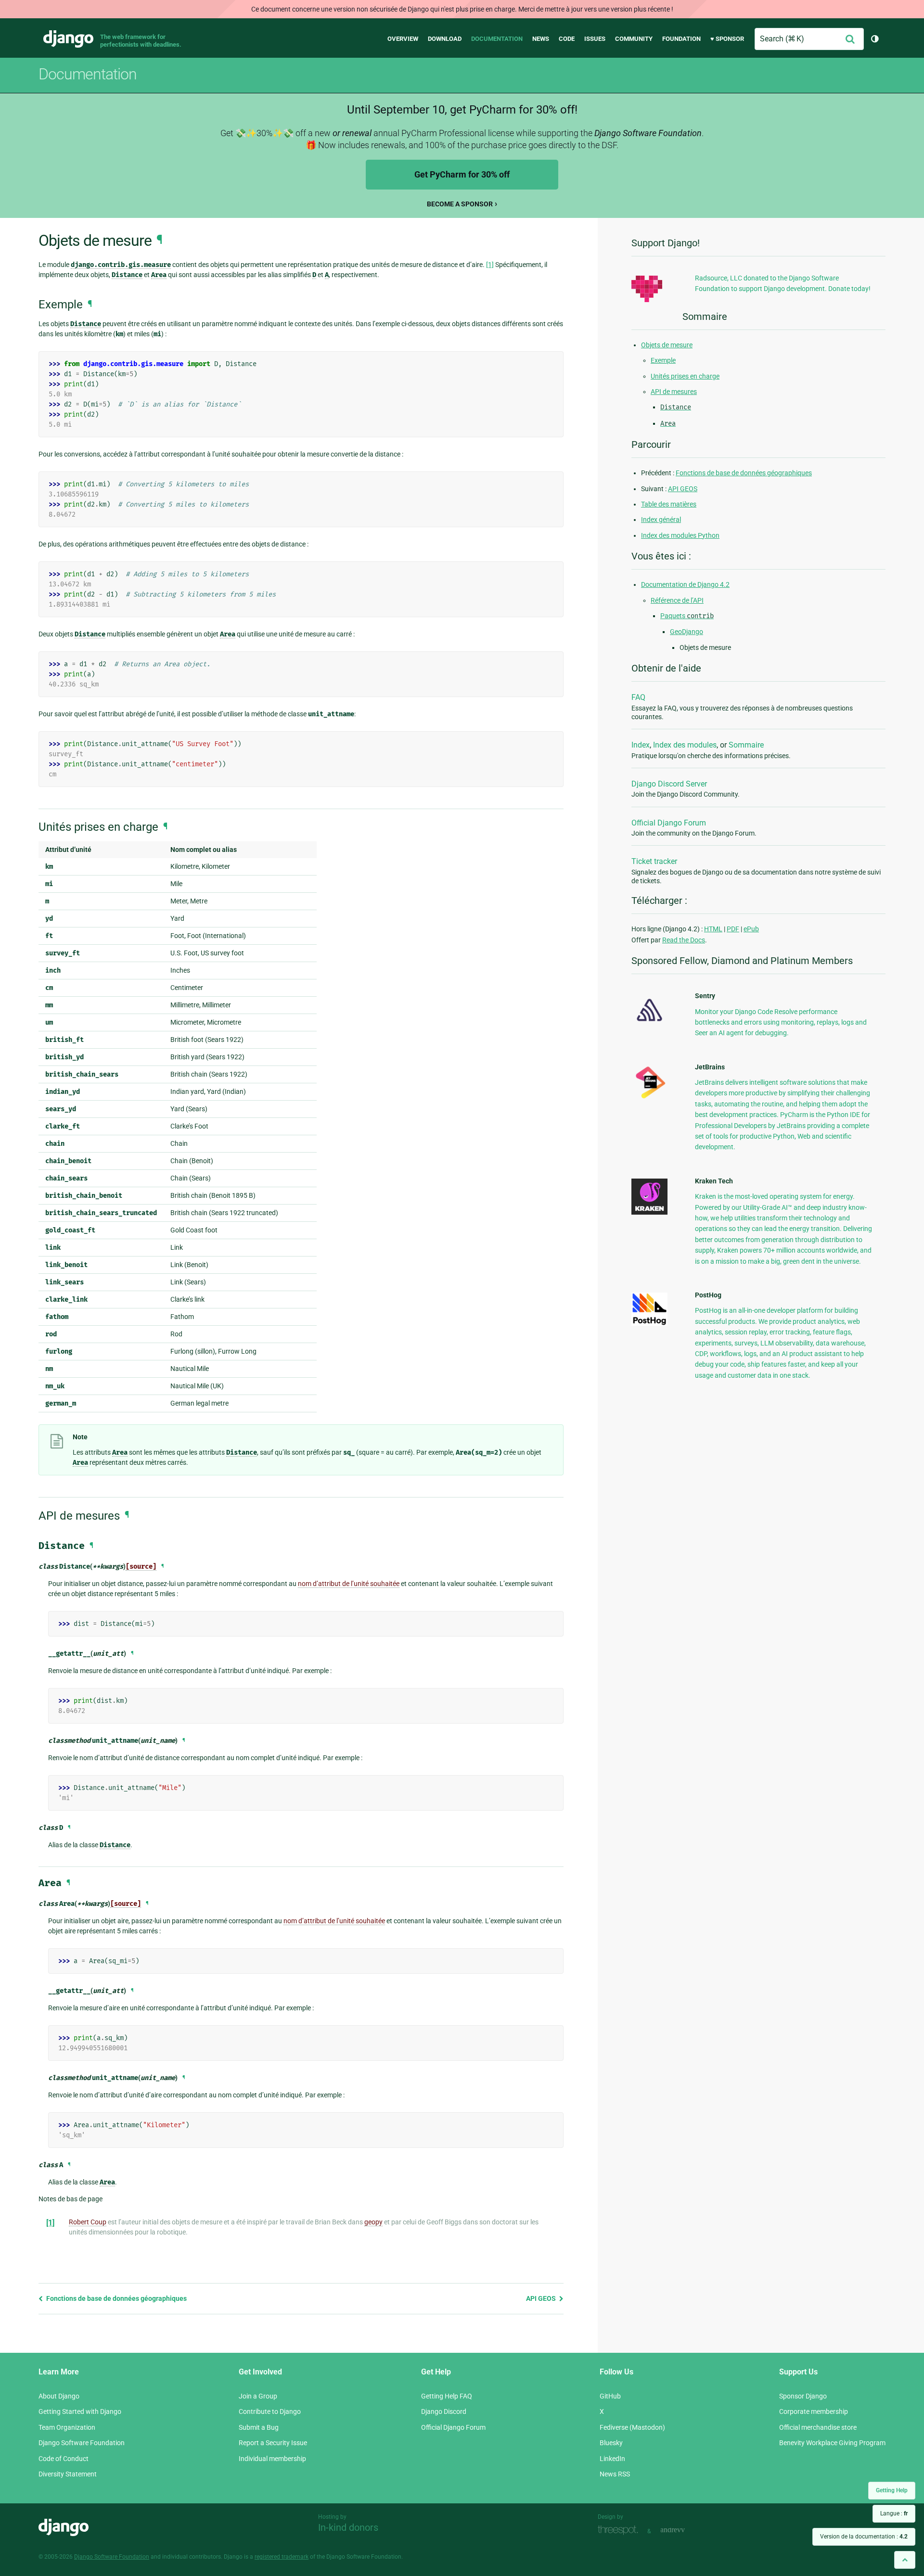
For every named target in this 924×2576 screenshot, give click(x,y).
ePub (751, 929)
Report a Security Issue (273, 2443)
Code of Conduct (64, 2459)
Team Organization (67, 2427)
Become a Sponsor (460, 204)
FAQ (638, 697)
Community (634, 39)
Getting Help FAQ (447, 2396)
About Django (59, 2396)
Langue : (894, 2513)
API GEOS (542, 2298)
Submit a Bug (259, 2427)
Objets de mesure (667, 345)
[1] (490, 265)
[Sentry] (649, 1024)
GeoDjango (687, 632)
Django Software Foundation (82, 2443)
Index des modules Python (680, 535)
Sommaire (746, 745)
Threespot (620, 2530)
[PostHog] (649, 1323)
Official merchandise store (818, 2427)
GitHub (610, 2396)
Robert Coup (88, 2222)
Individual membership (272, 2459)
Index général (661, 520)
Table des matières (669, 504)
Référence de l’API (677, 600)
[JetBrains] (649, 1098)
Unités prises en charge (685, 376)
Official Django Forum (669, 823)
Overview (403, 39)
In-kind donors (348, 2527)
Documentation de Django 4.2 (685, 584)
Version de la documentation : (864, 2537)
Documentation (497, 39)
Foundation (681, 39)
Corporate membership (814, 2411)
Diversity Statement (68, 2474)
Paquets (687, 616)
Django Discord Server (669, 784)
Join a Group (258, 2396)
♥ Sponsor (727, 39)
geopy (373, 2222)
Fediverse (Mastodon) (632, 2427)
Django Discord (444, 2411)
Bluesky (611, 2443)
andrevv (683, 2530)
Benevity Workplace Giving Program (832, 2443)
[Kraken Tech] (649, 1212)
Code (567, 39)
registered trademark (282, 2557)
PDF (733, 929)
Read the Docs (684, 940)
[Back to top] (905, 2560)
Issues (595, 39)
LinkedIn (612, 2459)
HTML (713, 929)
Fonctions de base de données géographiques (116, 2298)
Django (68, 39)
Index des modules (685, 745)
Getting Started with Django (80, 2411)
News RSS (615, 2474)
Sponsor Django (803, 2396)
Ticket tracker (654, 861)
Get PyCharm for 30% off (462, 174)
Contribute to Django (270, 2411)
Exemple (663, 360)
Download (445, 39)
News (541, 39)
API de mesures (674, 392)
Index (641, 745)
